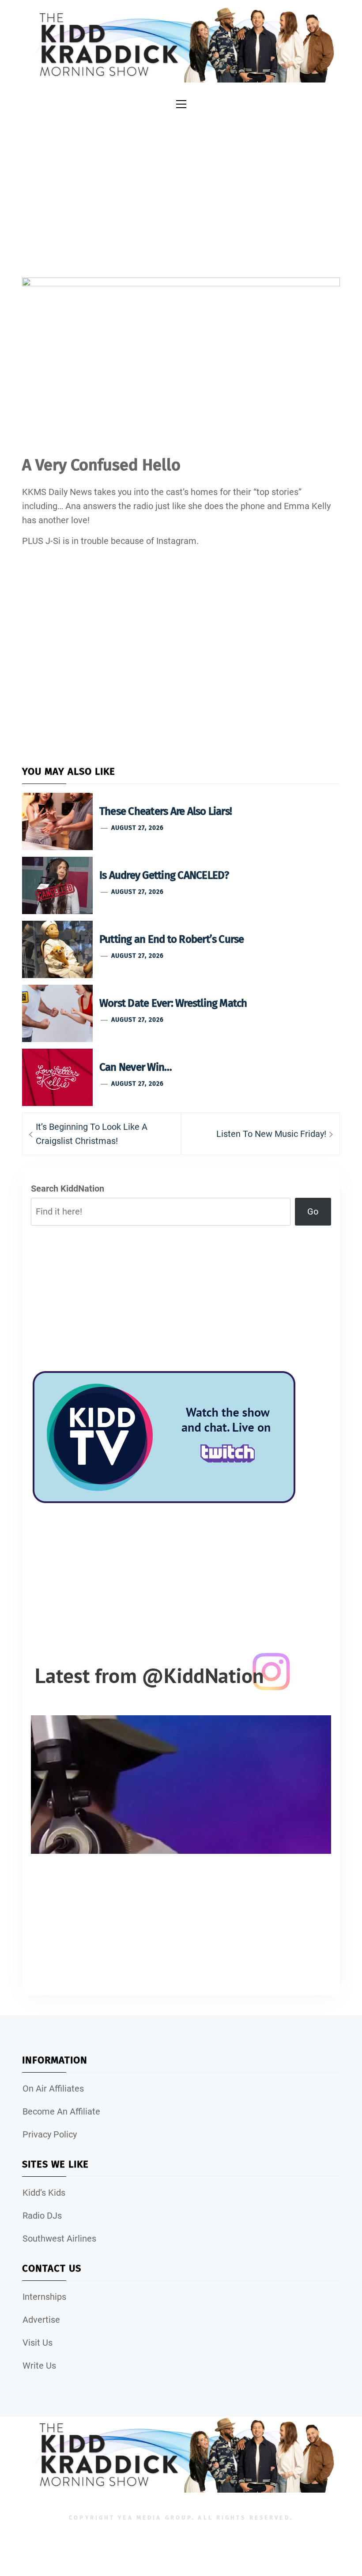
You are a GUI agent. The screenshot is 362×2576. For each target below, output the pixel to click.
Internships (44, 2297)
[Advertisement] (181, 189)
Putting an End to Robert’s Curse (172, 939)
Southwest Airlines (59, 2239)
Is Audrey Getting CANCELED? (164, 875)
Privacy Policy (50, 2134)
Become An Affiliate (61, 2111)
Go (313, 1211)
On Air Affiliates (53, 2089)
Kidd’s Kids (44, 2193)
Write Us (39, 2366)
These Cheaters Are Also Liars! (166, 811)
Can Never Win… (136, 1067)
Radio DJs (42, 2216)
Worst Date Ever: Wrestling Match (173, 1003)
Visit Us (38, 2343)
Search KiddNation (68, 1189)
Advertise (41, 2320)
